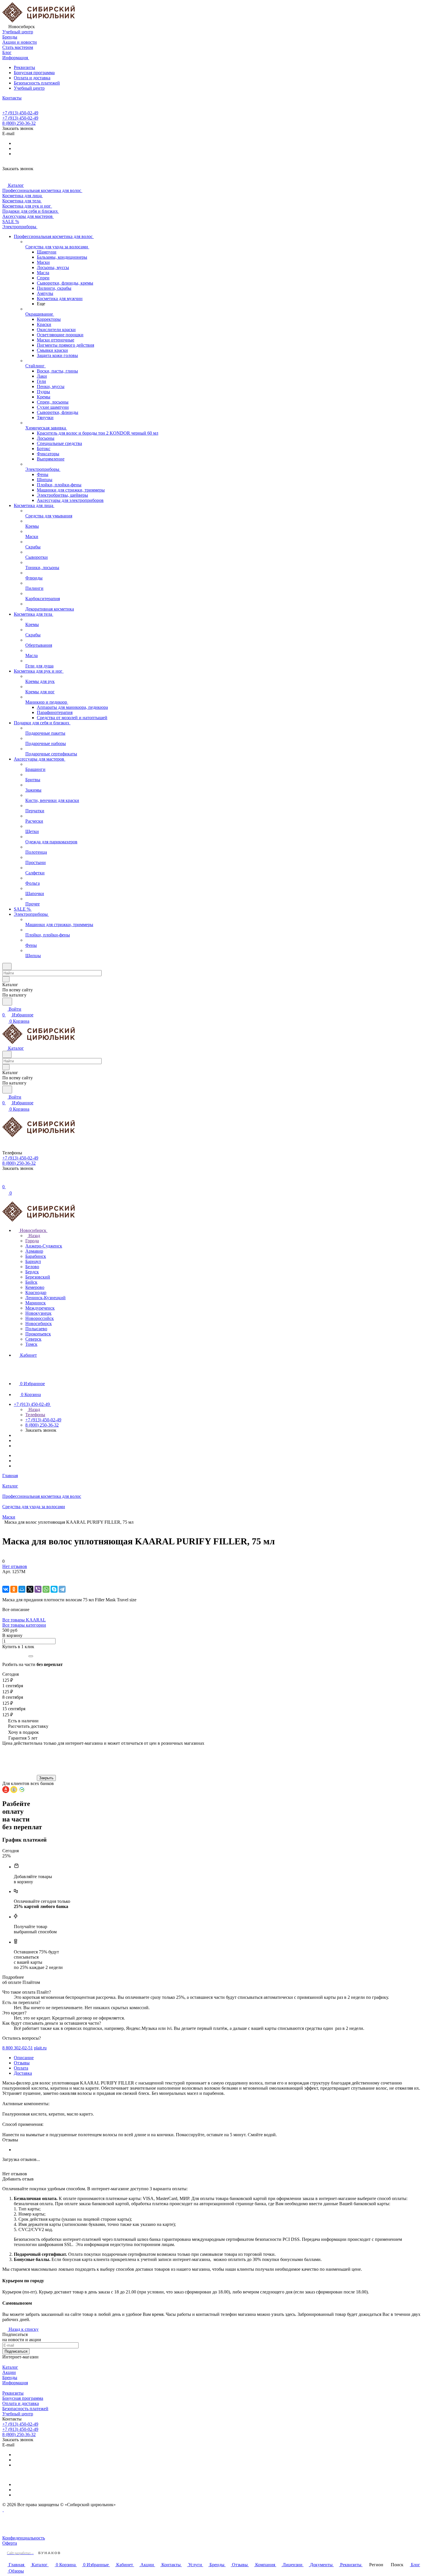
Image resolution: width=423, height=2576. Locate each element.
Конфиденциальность (24, 2538)
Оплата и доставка (32, 78)
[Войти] (5, 1181)
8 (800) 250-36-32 (19, 123)
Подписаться (16, 2351)
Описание (24, 2058)
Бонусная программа (34, 73)
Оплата (21, 2068)
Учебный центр (29, 88)
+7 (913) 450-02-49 (20, 113)
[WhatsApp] (46, 1589)
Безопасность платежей (37, 83)
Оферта (10, 2543)
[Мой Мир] (22, 1589)
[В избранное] (5, 1577)
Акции (9, 2372)
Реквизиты (24, 67)
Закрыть (46, 1778)
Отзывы (22, 2063)
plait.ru (40, 2048)
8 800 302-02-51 (18, 2048)
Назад (34, 1236)
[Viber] (38, 1589)
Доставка (23, 2073)
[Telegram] (62, 1589)
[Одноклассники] (14, 1589)
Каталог (10, 2367)
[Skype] (54, 1589)
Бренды (10, 2378)
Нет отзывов (15, 1566)
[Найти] (7, 1002)
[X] (30, 1589)
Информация (15, 2383)
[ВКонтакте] (6, 1589)
